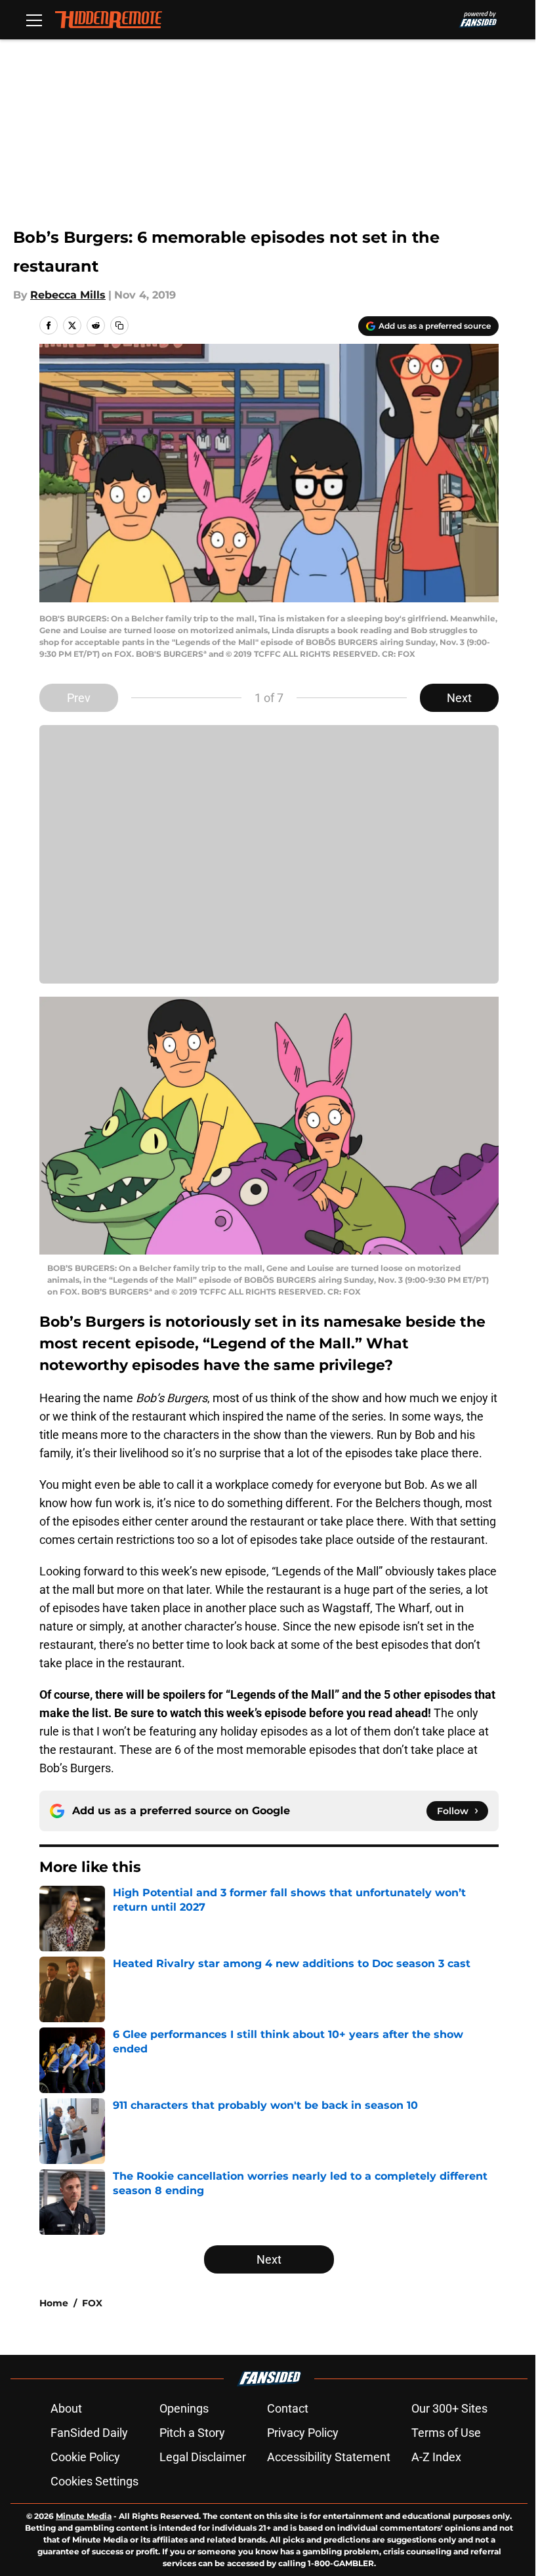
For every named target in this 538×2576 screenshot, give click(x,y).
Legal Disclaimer (203, 2457)
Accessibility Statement (329, 2457)
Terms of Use (446, 2433)
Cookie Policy (85, 2457)
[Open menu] (34, 20)
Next (459, 698)
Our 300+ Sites (449, 2408)
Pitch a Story (192, 2433)
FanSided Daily (89, 2433)
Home (54, 2303)
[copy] (119, 325)
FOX (92, 2303)
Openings (184, 2408)
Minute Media (84, 2516)
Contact (288, 2408)
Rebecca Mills (68, 295)
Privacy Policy (303, 2433)
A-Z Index (436, 2457)
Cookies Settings (94, 2481)
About (66, 2408)
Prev (79, 698)
